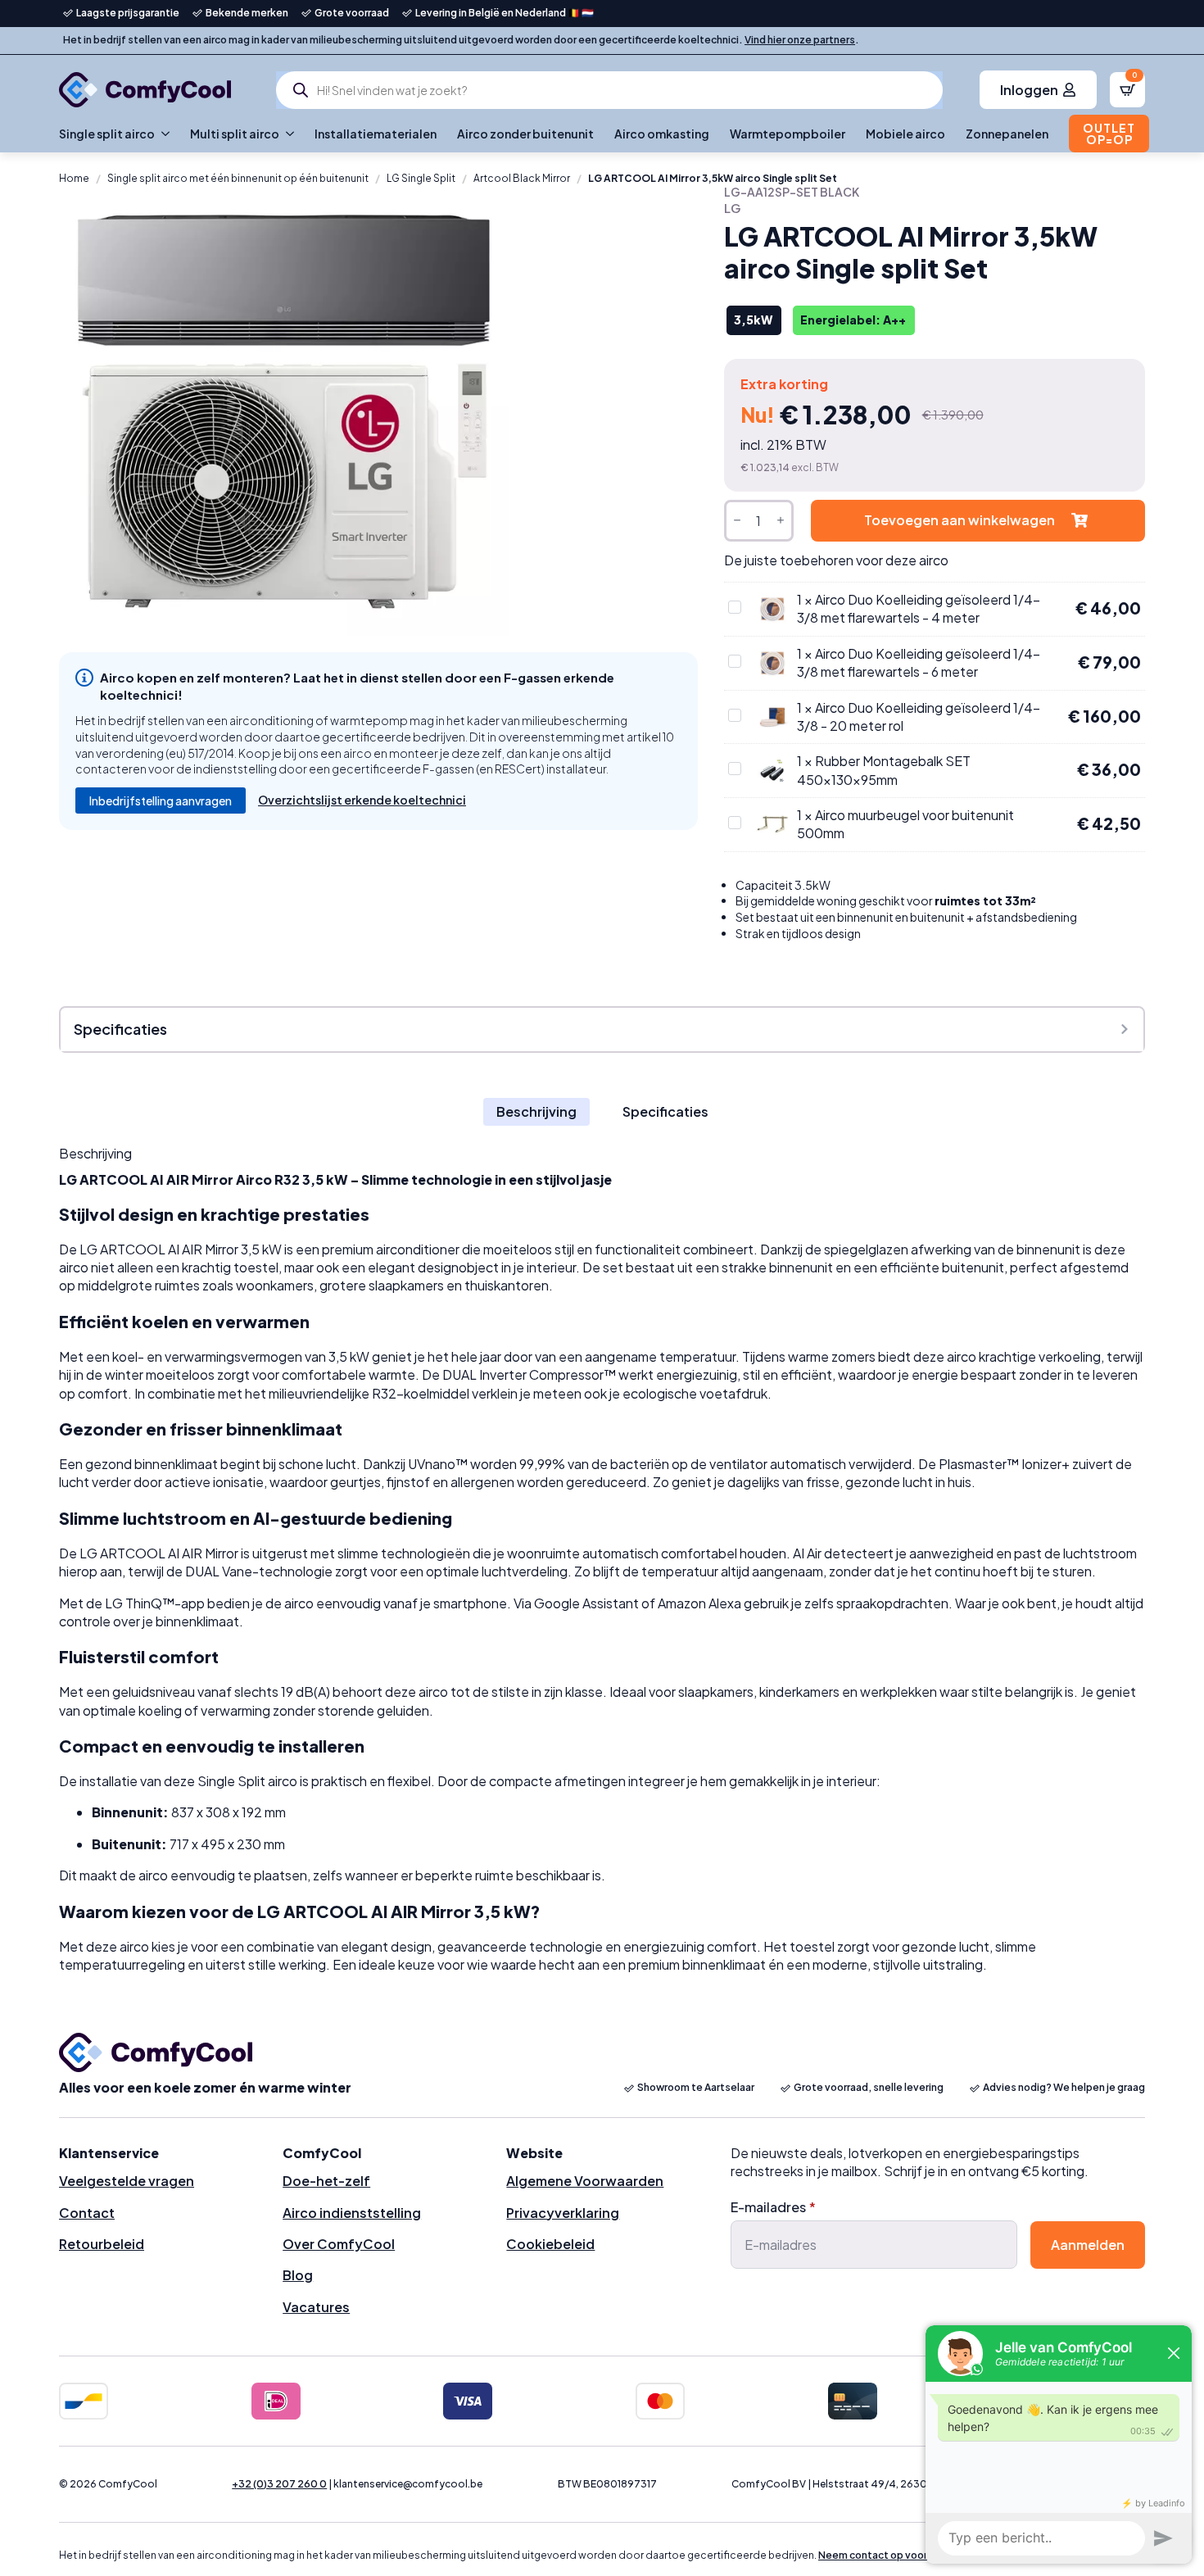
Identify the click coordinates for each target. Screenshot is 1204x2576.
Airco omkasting (662, 134)
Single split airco (107, 134)
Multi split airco (235, 134)
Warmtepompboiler (788, 134)
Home (74, 178)
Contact (87, 2213)
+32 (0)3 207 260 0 (279, 2484)
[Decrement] (737, 521)
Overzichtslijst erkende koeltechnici (362, 800)
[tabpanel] (602, 1560)
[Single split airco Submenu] (162, 134)
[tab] (536, 1112)
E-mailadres (773, 2207)
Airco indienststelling (352, 2213)
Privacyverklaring (563, 2213)
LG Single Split (421, 178)
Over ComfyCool (339, 2244)
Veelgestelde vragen (127, 2181)
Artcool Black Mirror (522, 178)
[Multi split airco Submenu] (287, 134)
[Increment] (781, 521)
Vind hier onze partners (800, 40)
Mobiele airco (905, 134)
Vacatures (316, 2307)
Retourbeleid (102, 2244)
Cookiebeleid (550, 2244)
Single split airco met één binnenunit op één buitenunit (238, 178)
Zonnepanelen (1007, 134)
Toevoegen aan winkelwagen (960, 520)
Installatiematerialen (376, 134)
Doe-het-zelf (326, 2181)
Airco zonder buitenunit (525, 134)
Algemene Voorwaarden (585, 2181)
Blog (298, 2275)
